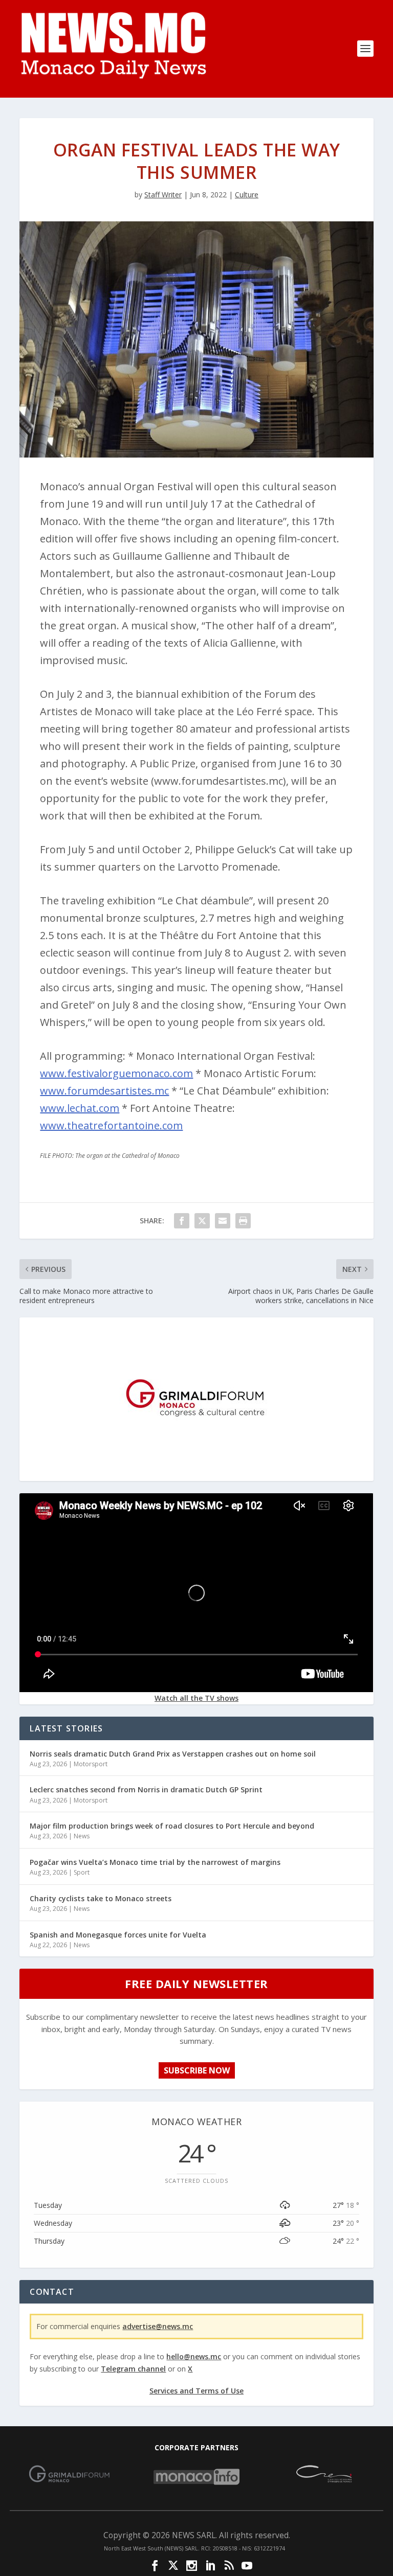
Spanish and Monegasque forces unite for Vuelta (118, 1935)
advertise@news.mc (158, 2326)
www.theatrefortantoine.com (111, 1125)
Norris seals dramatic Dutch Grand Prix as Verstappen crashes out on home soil (173, 1754)
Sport (82, 1872)
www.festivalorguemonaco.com (116, 1073)
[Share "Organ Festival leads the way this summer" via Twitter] (202, 1221)
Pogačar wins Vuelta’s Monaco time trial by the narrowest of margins (155, 1862)
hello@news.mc (194, 2356)
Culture (247, 195)
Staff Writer (163, 195)
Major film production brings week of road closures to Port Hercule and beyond (172, 1826)
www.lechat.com (80, 1108)
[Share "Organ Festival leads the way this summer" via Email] (223, 1221)
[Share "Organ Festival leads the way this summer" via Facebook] (182, 1221)
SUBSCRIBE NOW (197, 2070)
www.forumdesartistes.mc (104, 1091)
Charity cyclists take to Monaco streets (101, 1898)
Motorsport (91, 1764)
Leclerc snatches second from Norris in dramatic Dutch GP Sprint (146, 1789)
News (82, 1836)
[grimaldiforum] (196, 1473)
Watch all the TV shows (196, 1698)
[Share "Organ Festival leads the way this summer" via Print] (243, 1221)
